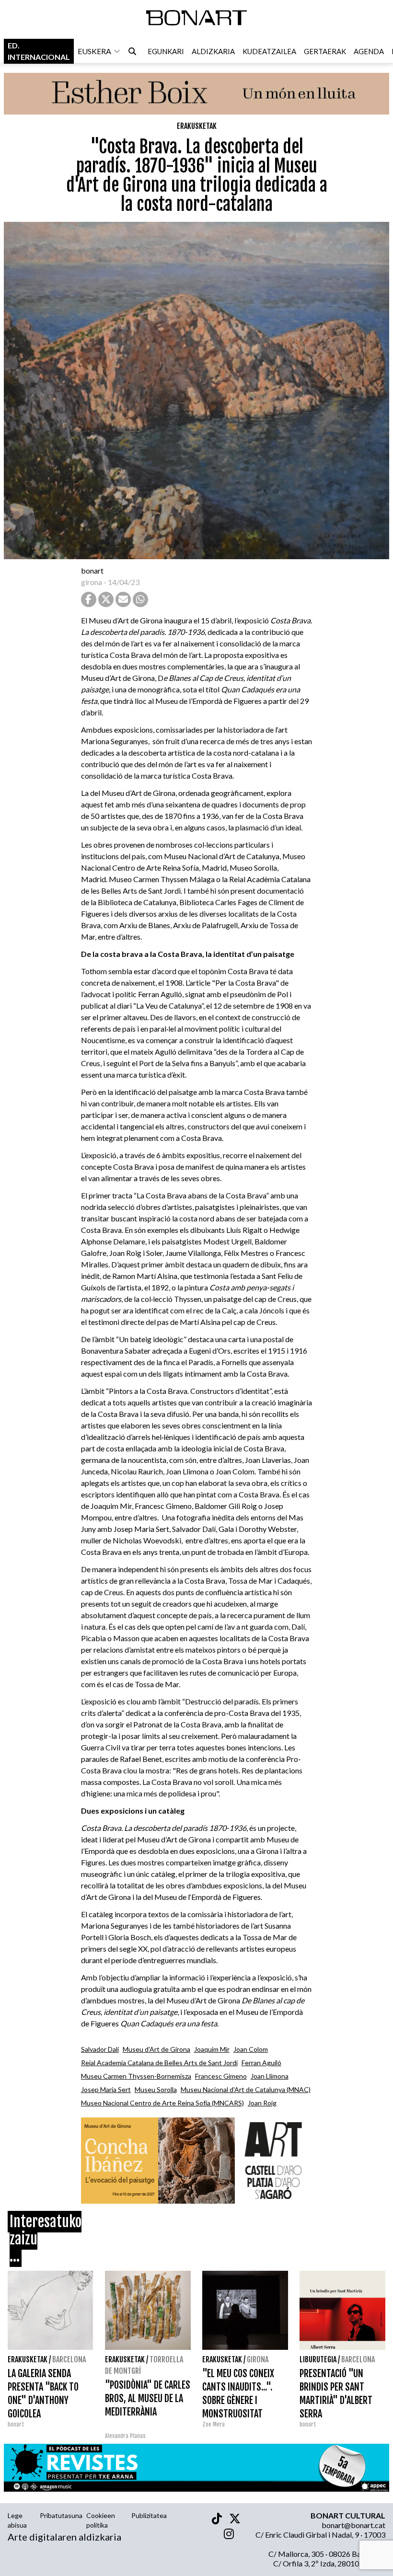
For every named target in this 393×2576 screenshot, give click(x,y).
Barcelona (69, 2359)
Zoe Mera (214, 2424)
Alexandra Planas (125, 2436)
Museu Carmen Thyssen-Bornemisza (136, 2076)
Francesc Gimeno (221, 2076)
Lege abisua (17, 2520)
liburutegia (318, 2359)
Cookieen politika (101, 2520)
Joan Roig (262, 2103)
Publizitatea (149, 2515)
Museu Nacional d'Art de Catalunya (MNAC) (246, 2089)
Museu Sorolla (156, 2089)
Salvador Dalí (100, 2049)
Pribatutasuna (61, 2515)
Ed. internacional (39, 51)
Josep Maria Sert (106, 2089)
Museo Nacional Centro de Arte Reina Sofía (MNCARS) (162, 2103)
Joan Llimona (270, 2076)
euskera (94, 51)
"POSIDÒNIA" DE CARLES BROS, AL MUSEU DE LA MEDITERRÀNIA (148, 2398)
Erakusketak (197, 126)
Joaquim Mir (212, 2049)
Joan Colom (251, 2049)
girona (92, 582)
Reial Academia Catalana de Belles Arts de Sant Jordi (159, 2063)
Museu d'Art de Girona (156, 2049)
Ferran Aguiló (261, 2063)
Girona (258, 2359)
